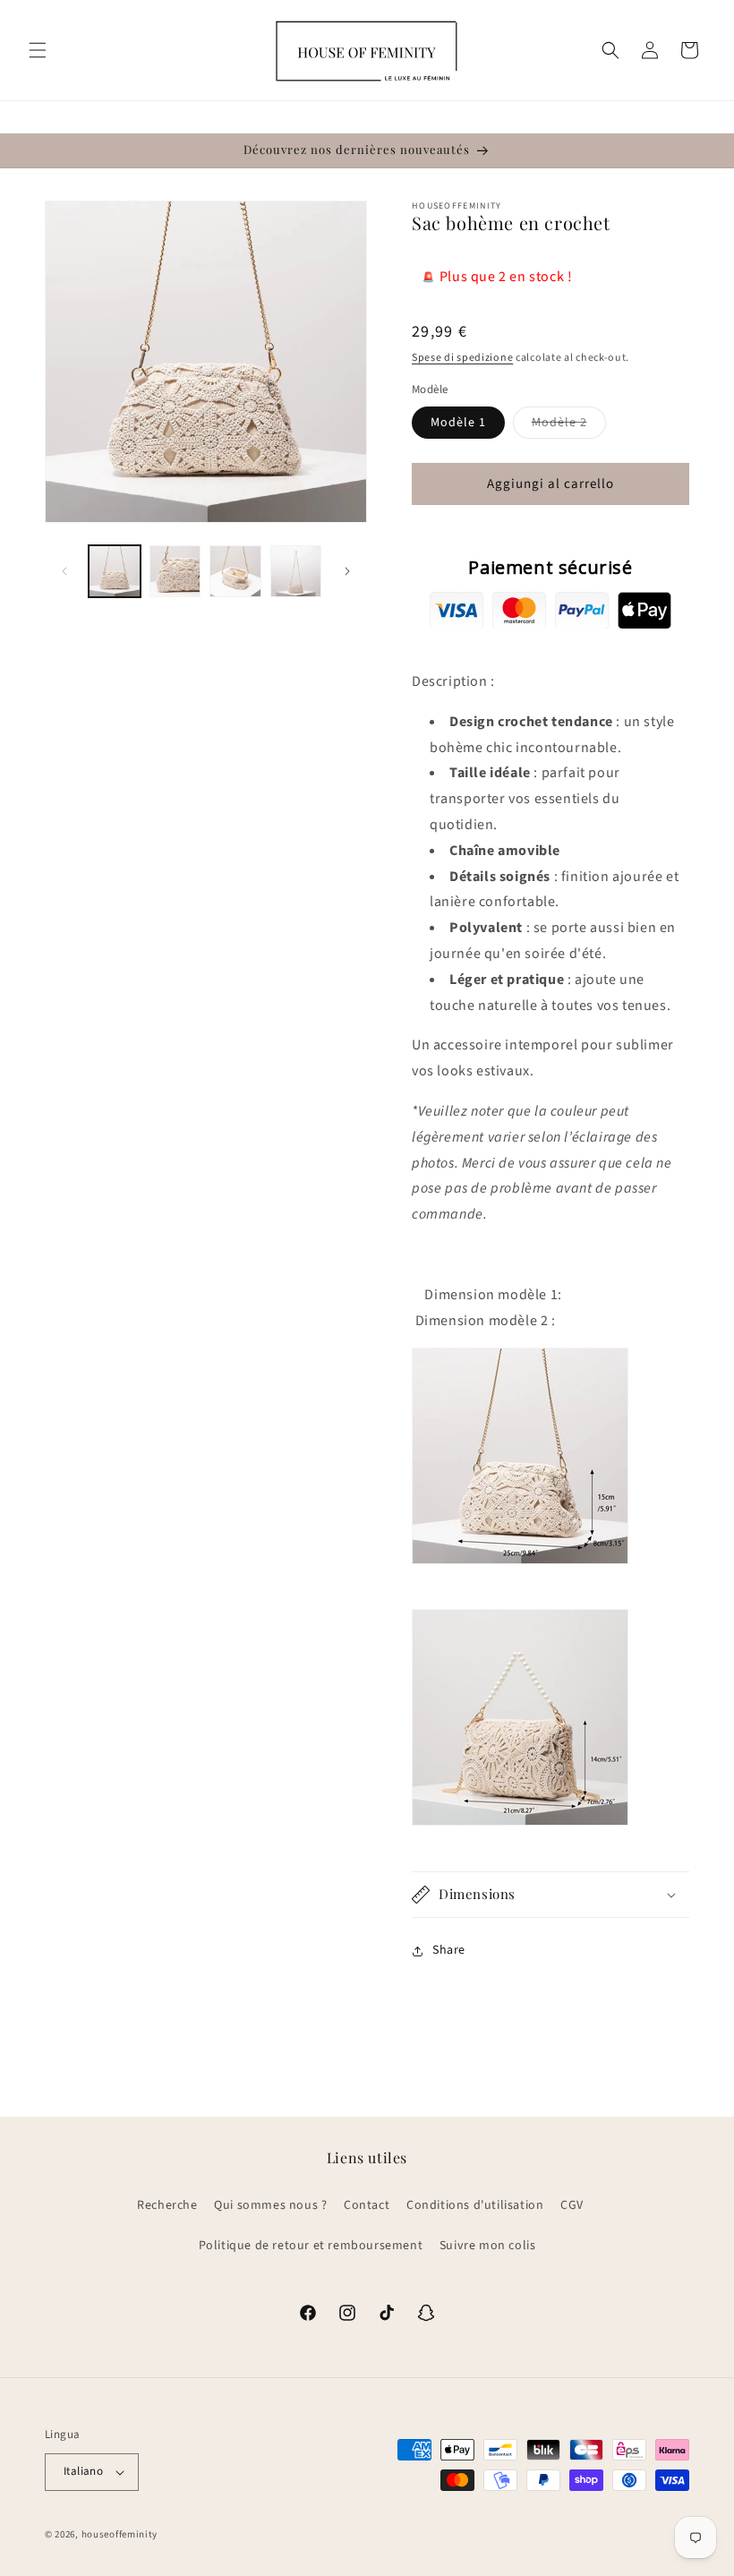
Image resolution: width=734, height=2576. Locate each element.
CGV (572, 2205)
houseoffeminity (120, 2534)
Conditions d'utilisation (475, 2205)
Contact (367, 2205)
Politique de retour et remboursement (311, 2246)
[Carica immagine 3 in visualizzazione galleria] (235, 571)
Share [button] (449, 1950)
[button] (38, 50)
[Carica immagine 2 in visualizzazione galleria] (175, 571)
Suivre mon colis (488, 2246)
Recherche (167, 2205)
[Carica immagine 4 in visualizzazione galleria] (296, 571)
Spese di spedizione (462, 358)
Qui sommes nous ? (270, 2205)
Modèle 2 (569, 426)
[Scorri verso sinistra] (64, 571)
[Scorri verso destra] (347, 571)
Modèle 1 (458, 423)
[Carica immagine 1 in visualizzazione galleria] (115, 571)
